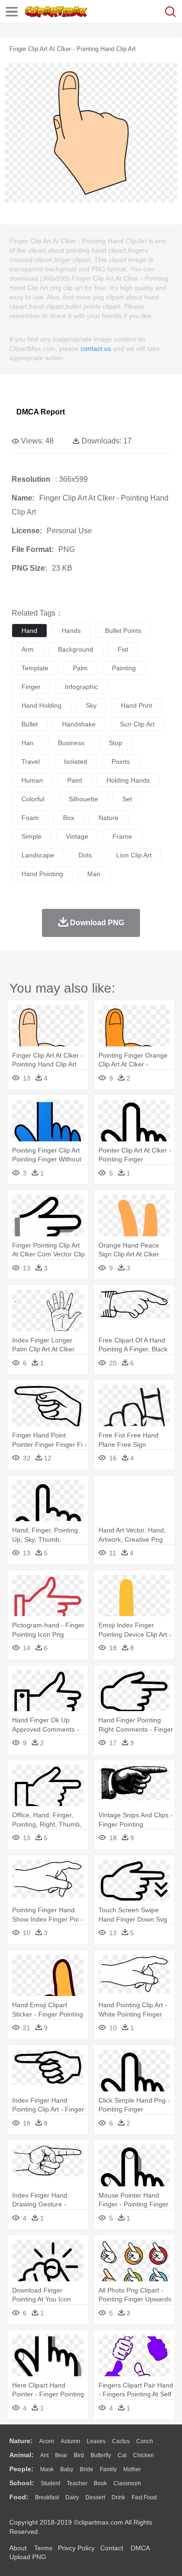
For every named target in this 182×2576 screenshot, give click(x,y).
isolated (76, 762)
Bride (87, 2469)
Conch (145, 2441)
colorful (33, 799)
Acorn (47, 2441)
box (69, 818)
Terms (43, 2548)
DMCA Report (41, 412)
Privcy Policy (76, 2548)
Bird (79, 2455)
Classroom (127, 2483)
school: (22, 2483)
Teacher (77, 2483)
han (28, 743)
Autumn (70, 2441)
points (121, 762)
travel (31, 762)
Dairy (72, 2497)
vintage (77, 836)
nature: (21, 2441)
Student (50, 2483)
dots (85, 855)
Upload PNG (28, 2557)
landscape (38, 855)
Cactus (121, 2441)
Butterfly (101, 2455)
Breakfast (47, 2497)
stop (115, 743)
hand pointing (42, 874)
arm (28, 649)
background (76, 649)
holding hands (128, 780)
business (71, 743)
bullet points (123, 631)
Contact (112, 2548)
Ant (44, 2455)
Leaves (96, 2441)
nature (108, 818)
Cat (122, 2455)
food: (19, 2497)
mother (132, 2469)
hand (29, 631)
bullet (30, 724)
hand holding (42, 705)
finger (31, 687)
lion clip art (134, 855)
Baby (67, 2469)
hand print (136, 705)
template (35, 668)
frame (122, 836)
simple (31, 836)
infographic (81, 687)
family (108, 2469)
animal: (21, 2455)
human (32, 780)
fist (123, 649)
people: (21, 2469)
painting (124, 668)
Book (100, 2483)
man (94, 874)
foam (30, 818)
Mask (47, 2469)
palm (80, 668)
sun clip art (137, 724)
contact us (96, 348)
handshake (79, 724)
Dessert (95, 2497)
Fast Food (144, 2497)
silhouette (83, 799)
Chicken (143, 2455)
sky (91, 705)
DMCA (140, 2548)
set (127, 799)
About (18, 2548)
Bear (61, 2455)
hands (71, 631)
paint (75, 780)
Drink (118, 2497)
